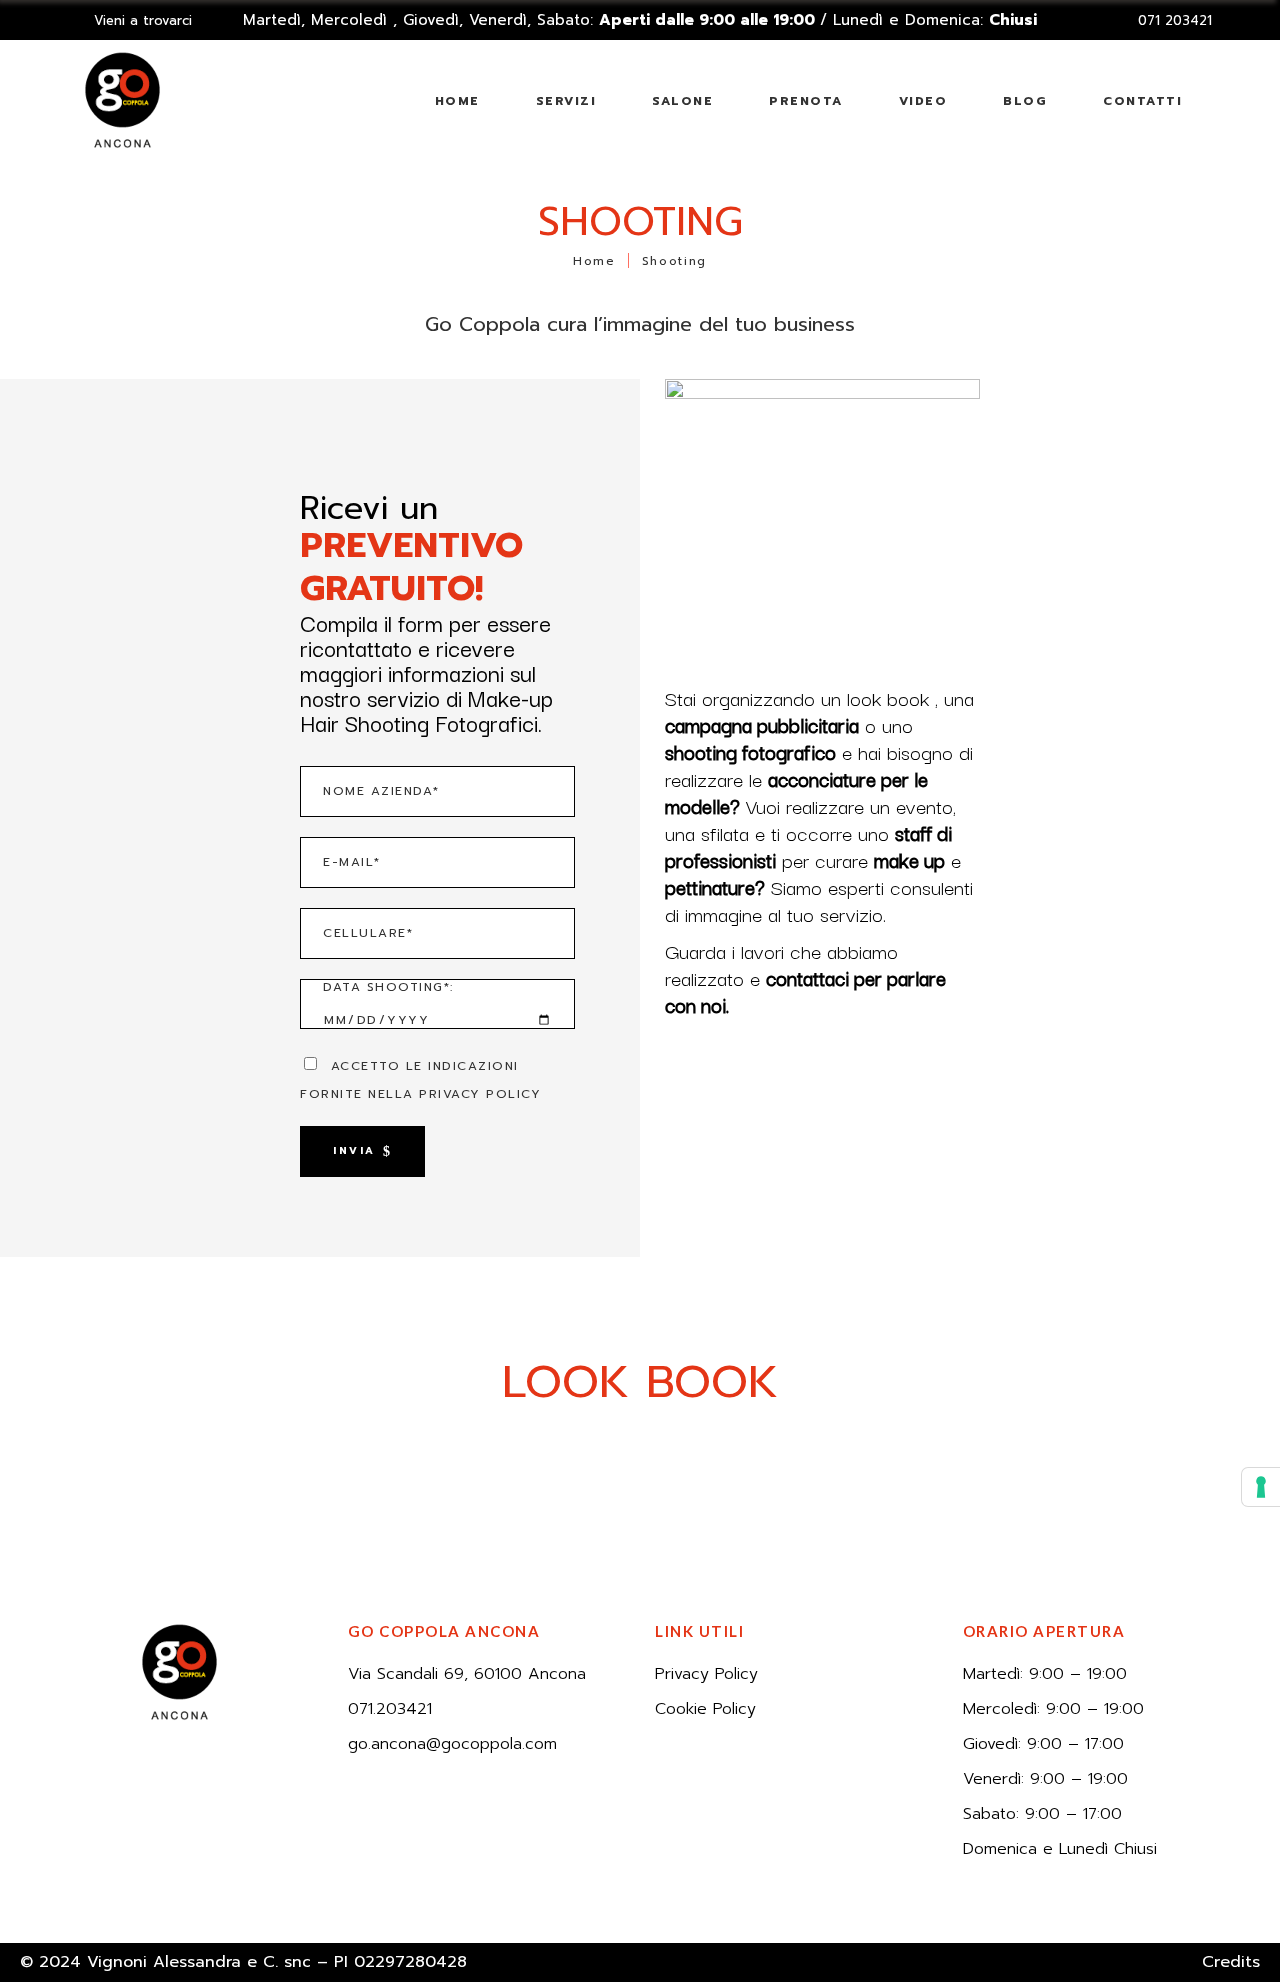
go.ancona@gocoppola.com (452, 1744)
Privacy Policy (706, 1674)
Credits (1231, 1962)
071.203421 (390, 1709)
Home (594, 260)
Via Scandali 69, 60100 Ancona (467, 1674)
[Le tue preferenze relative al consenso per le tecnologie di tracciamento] (1261, 1487)
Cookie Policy (705, 1709)
